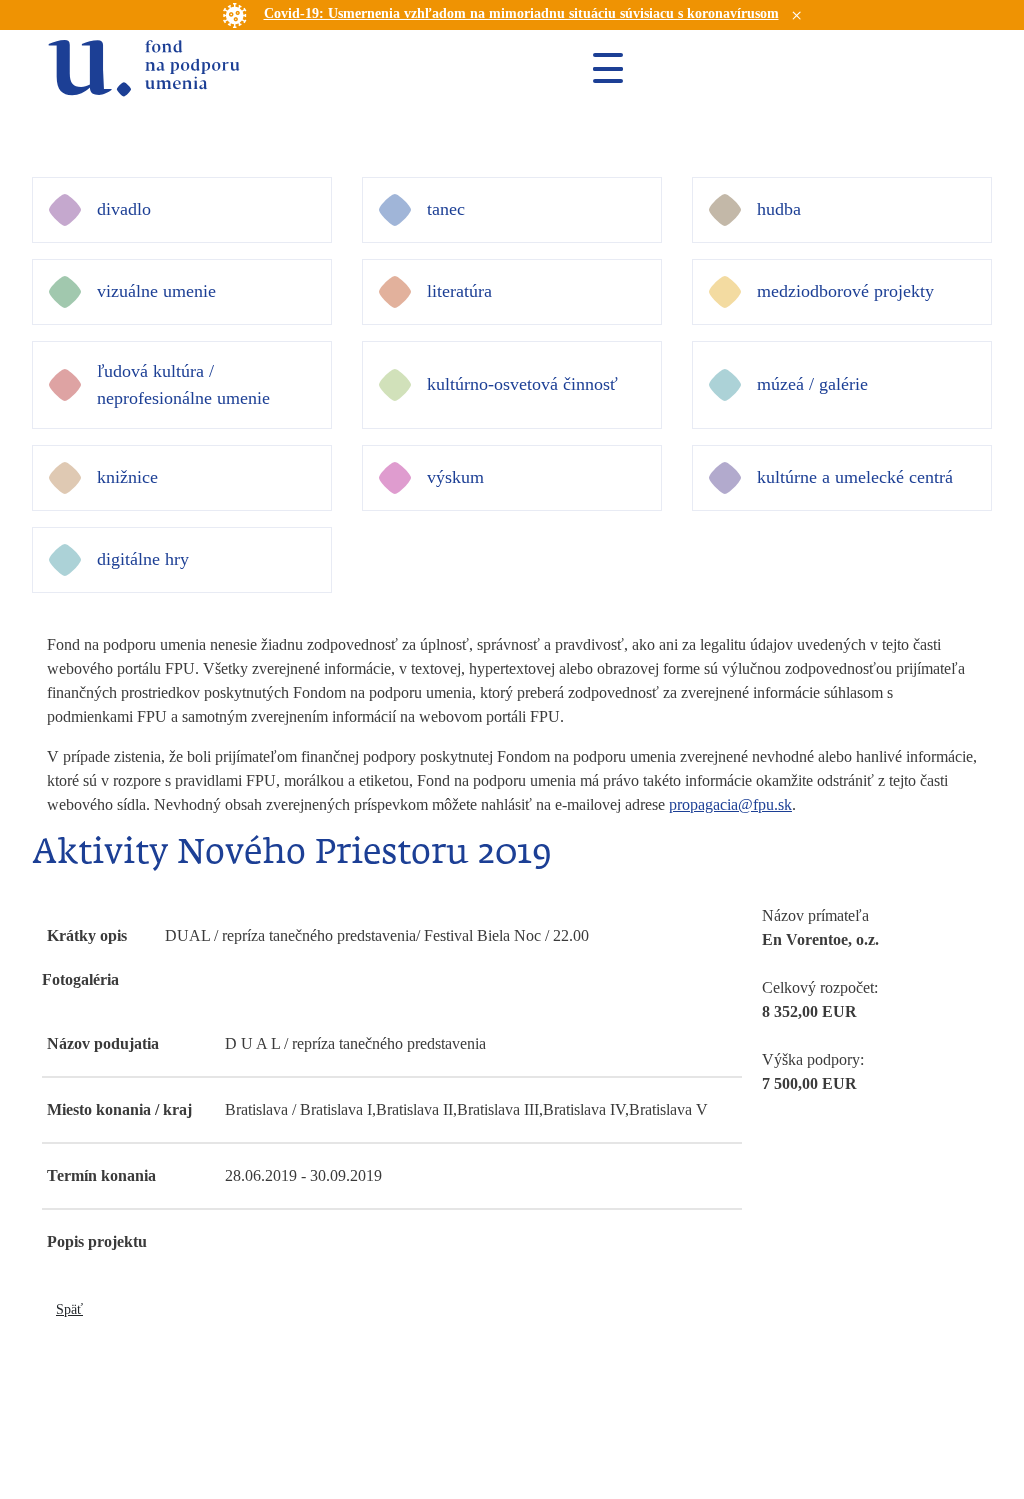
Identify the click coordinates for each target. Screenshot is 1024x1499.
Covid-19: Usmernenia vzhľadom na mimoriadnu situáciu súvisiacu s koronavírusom (521, 13)
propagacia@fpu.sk (730, 804)
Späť (69, 1309)
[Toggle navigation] (600, 68)
